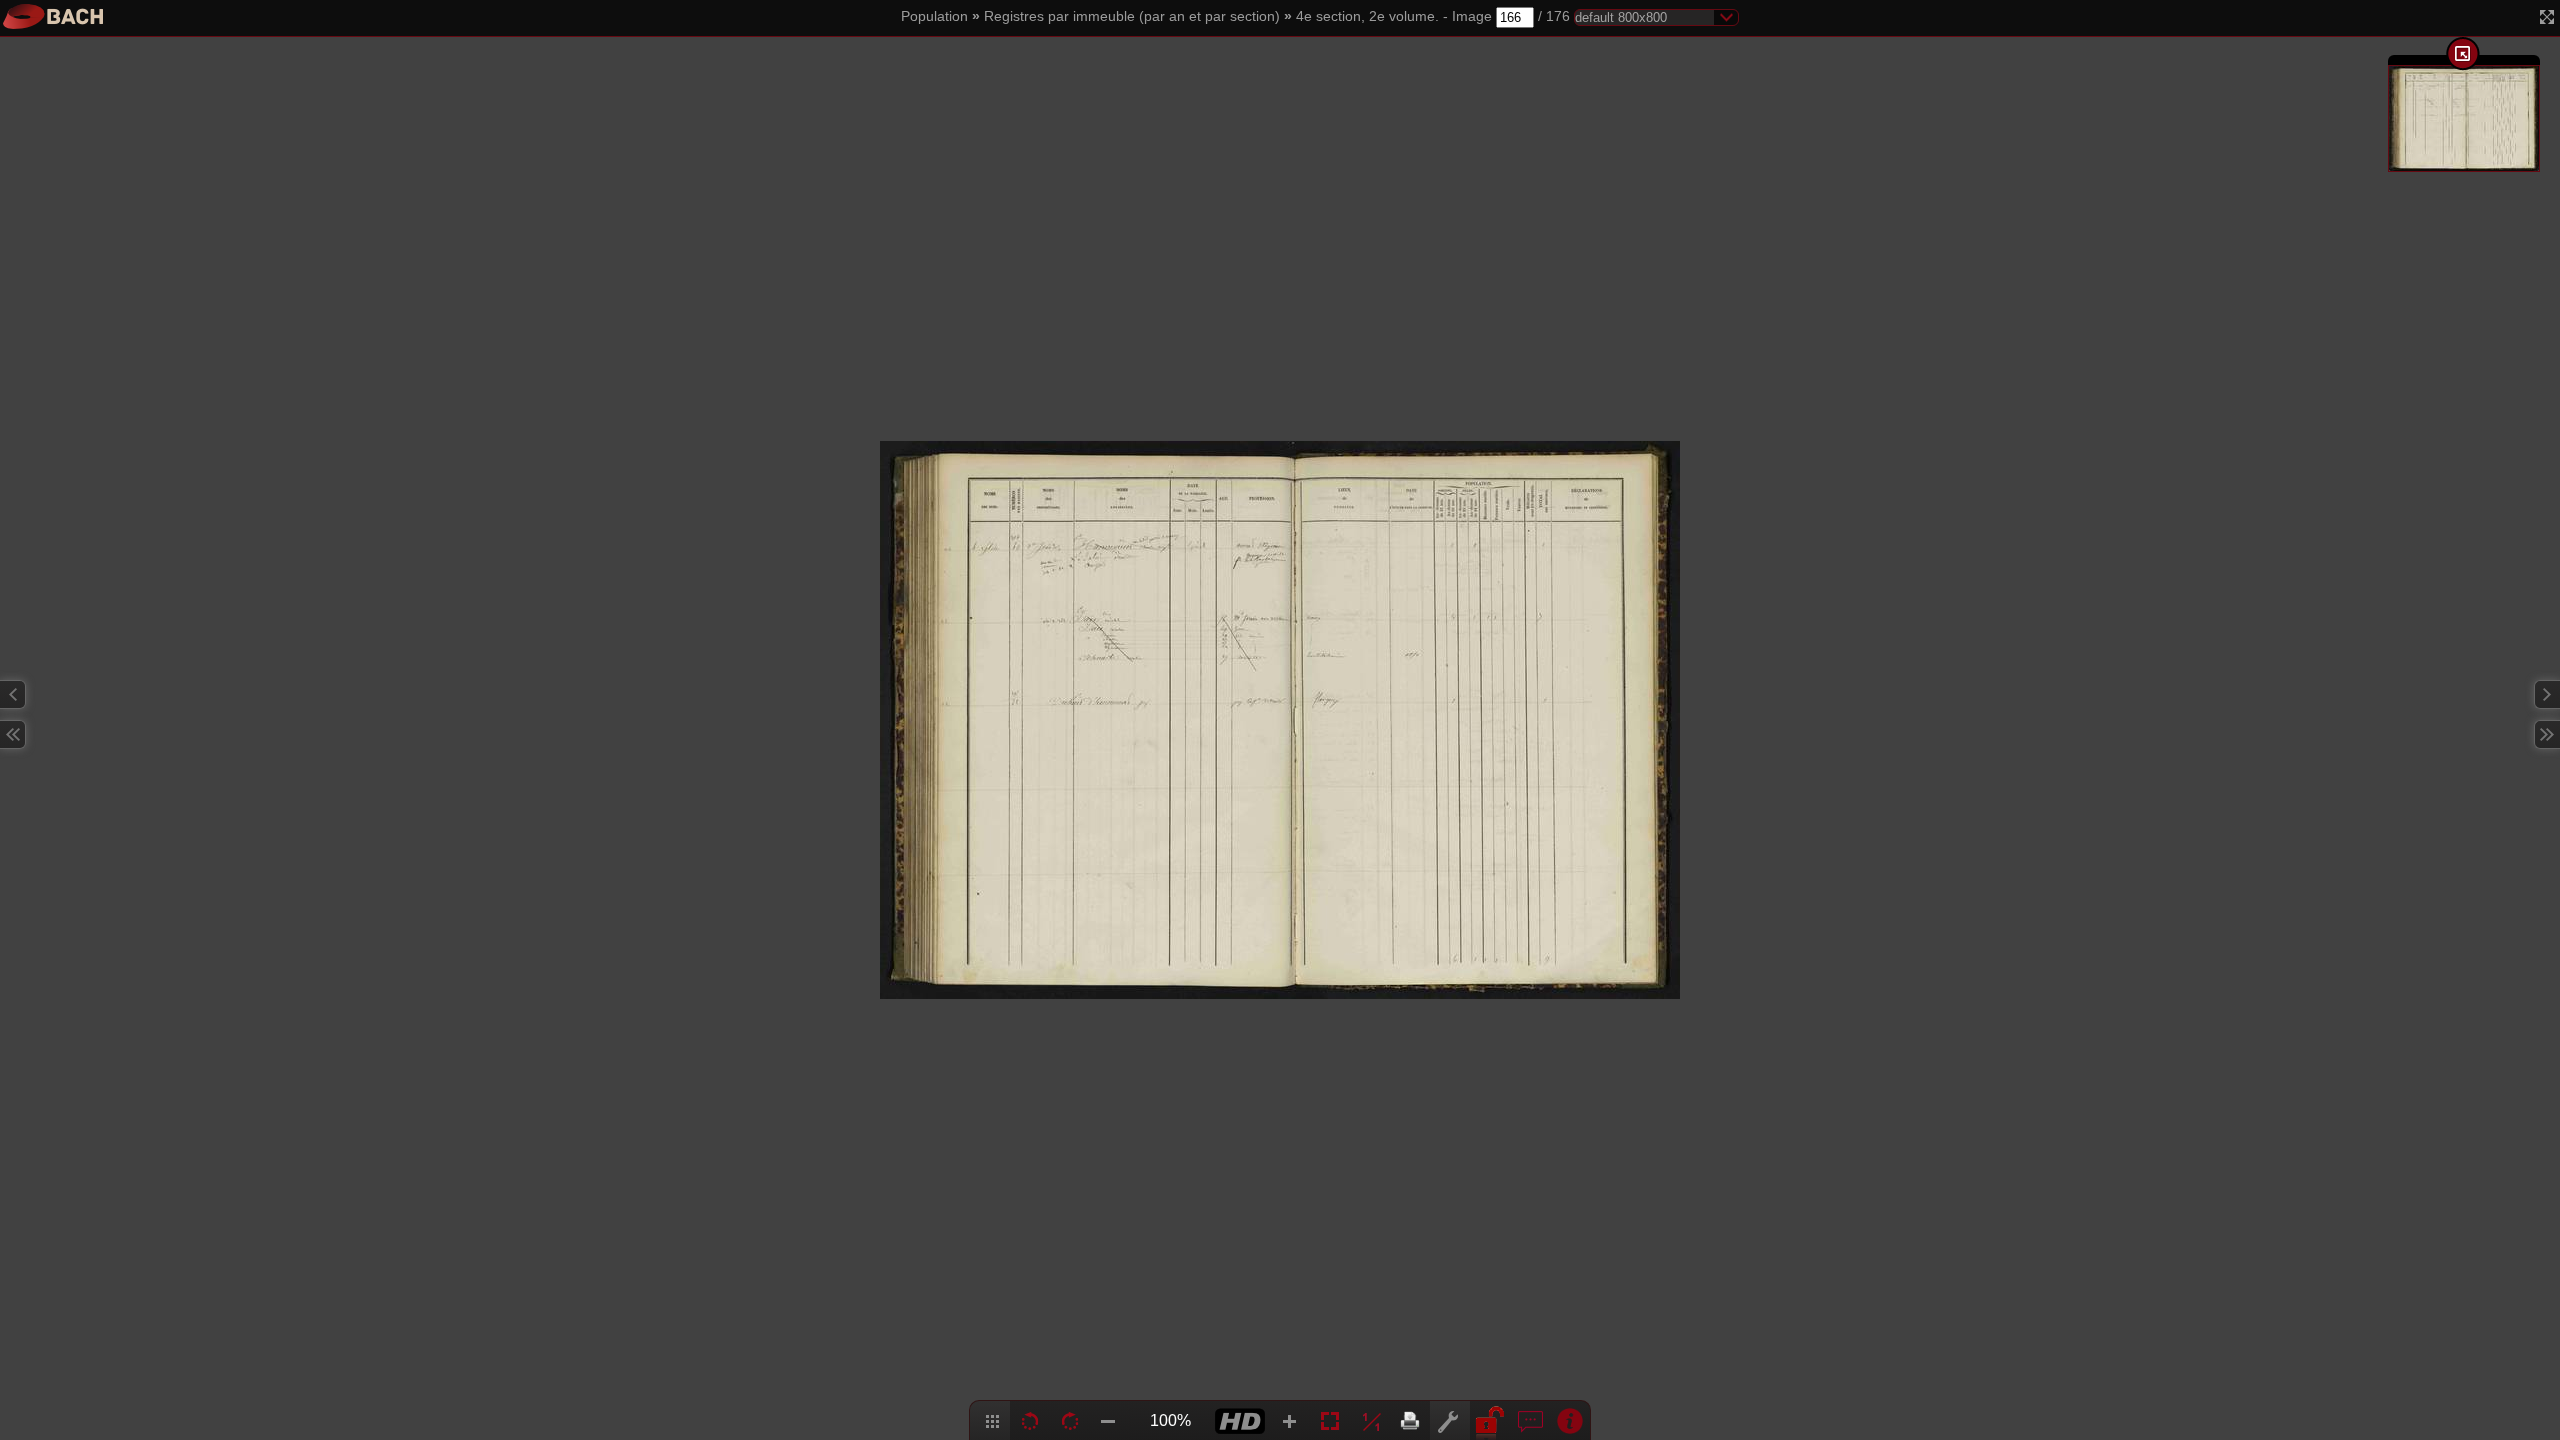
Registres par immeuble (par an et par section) (1132, 16)
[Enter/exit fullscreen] (2547, 17)
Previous (13, 694)
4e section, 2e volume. (1367, 16)
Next (2547, 694)
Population (934, 16)
